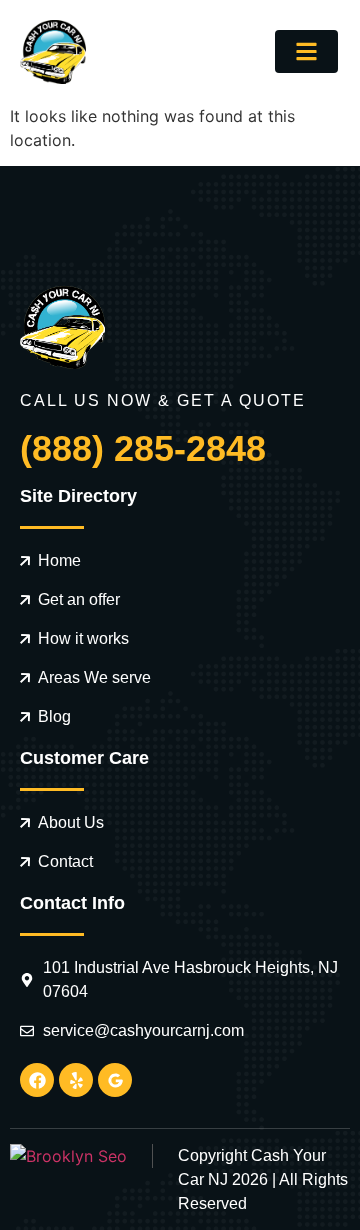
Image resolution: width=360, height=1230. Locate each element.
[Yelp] (76, 1080)
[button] (306, 51)
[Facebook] (37, 1080)
